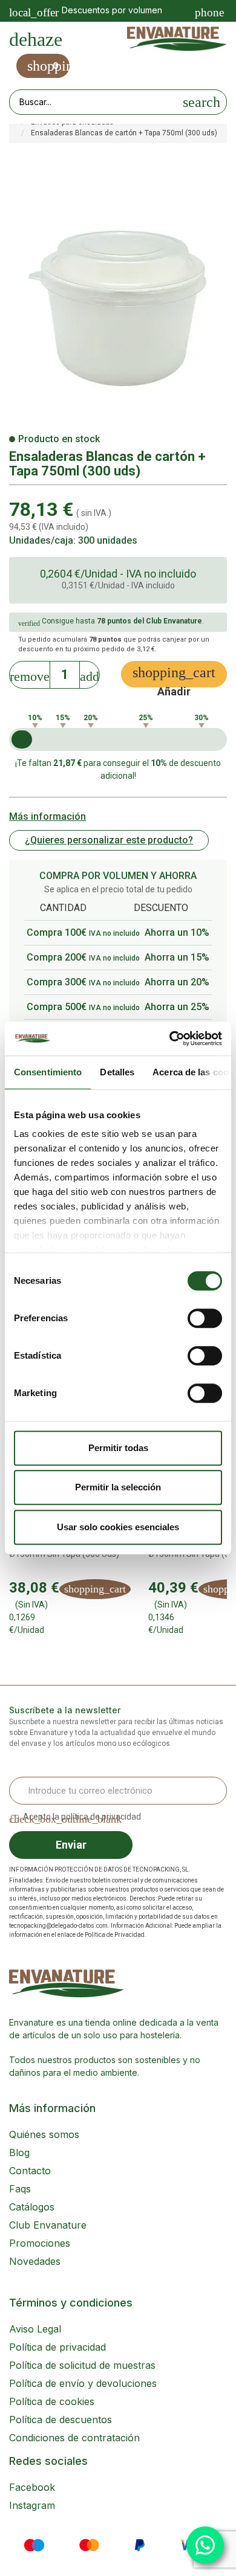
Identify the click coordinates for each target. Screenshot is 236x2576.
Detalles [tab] (117, 1072)
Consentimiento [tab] (48, 1072)
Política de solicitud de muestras (82, 2365)
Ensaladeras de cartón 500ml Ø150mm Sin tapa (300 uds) (66, 1549)
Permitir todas (118, 1448)
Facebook (32, 2487)
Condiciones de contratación (74, 2438)
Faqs (20, 2189)
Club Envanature (48, 2225)
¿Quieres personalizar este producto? (109, 840)
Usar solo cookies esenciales (118, 1527)
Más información (48, 816)
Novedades (35, 2261)
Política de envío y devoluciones (83, 2383)
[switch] (205, 1318)
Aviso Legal (35, 2329)
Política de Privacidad (115, 1935)
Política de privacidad (57, 2347)
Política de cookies (52, 2401)
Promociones (40, 2243)
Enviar (71, 1845)
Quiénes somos (44, 2134)
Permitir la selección (118, 1487)
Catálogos (32, 2207)
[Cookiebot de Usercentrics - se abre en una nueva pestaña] (170, 1038)
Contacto (30, 2171)
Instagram (32, 2505)
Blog (19, 2153)
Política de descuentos (61, 2420)
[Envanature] (177, 39)
